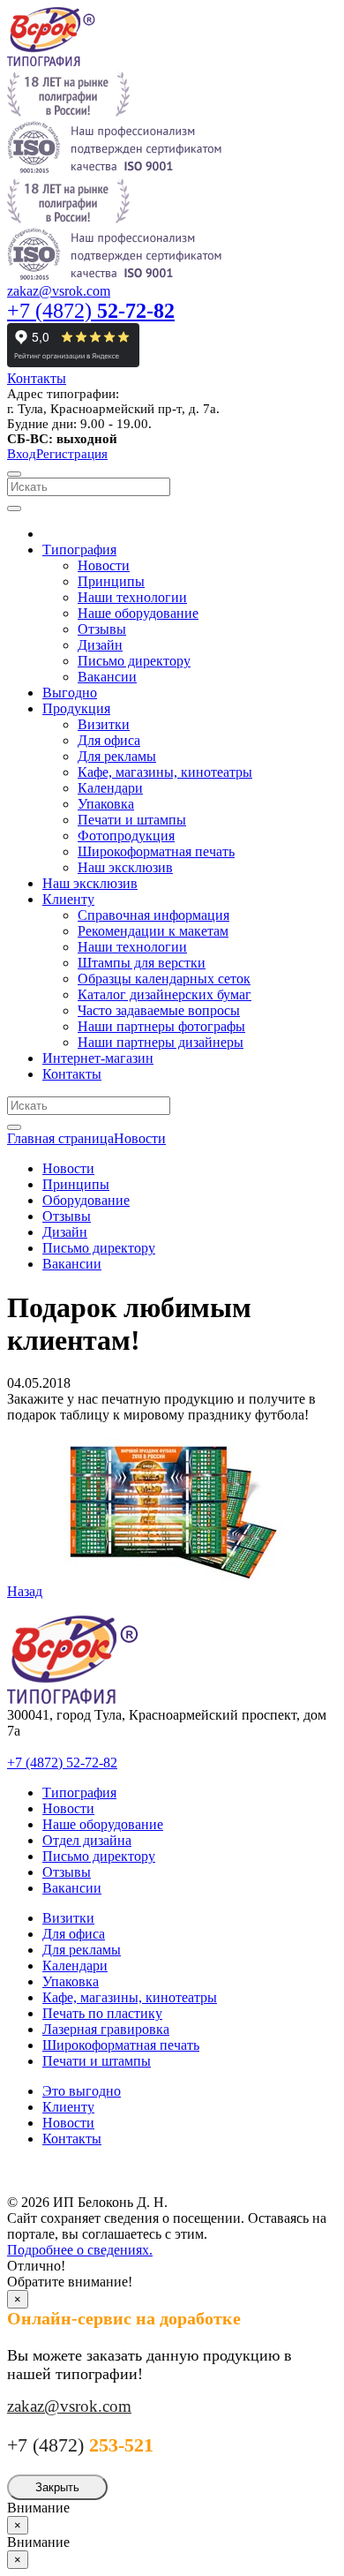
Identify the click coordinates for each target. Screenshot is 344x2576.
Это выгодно (82, 2091)
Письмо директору (99, 1248)
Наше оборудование (103, 1824)
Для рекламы (82, 1950)
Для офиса (74, 1934)
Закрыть (57, 2487)
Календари (75, 1966)
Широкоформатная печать (121, 2045)
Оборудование (86, 1200)
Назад (25, 1591)
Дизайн (65, 1232)
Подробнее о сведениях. (80, 2250)
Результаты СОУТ (70, 2169)
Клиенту (68, 2107)
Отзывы (67, 1216)
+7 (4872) (91, 311)
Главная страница (60, 1138)
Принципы (76, 1184)
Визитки (68, 1918)
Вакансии (72, 1264)
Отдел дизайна (87, 1840)
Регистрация (72, 454)
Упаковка (71, 1981)
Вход (22, 454)
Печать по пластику (102, 2013)
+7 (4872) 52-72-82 (62, 1763)
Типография (79, 1793)
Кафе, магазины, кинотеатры (130, 1997)
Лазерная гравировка (106, 2029)
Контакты (37, 378)
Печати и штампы (97, 2061)
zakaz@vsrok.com (59, 291)
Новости (140, 1138)
